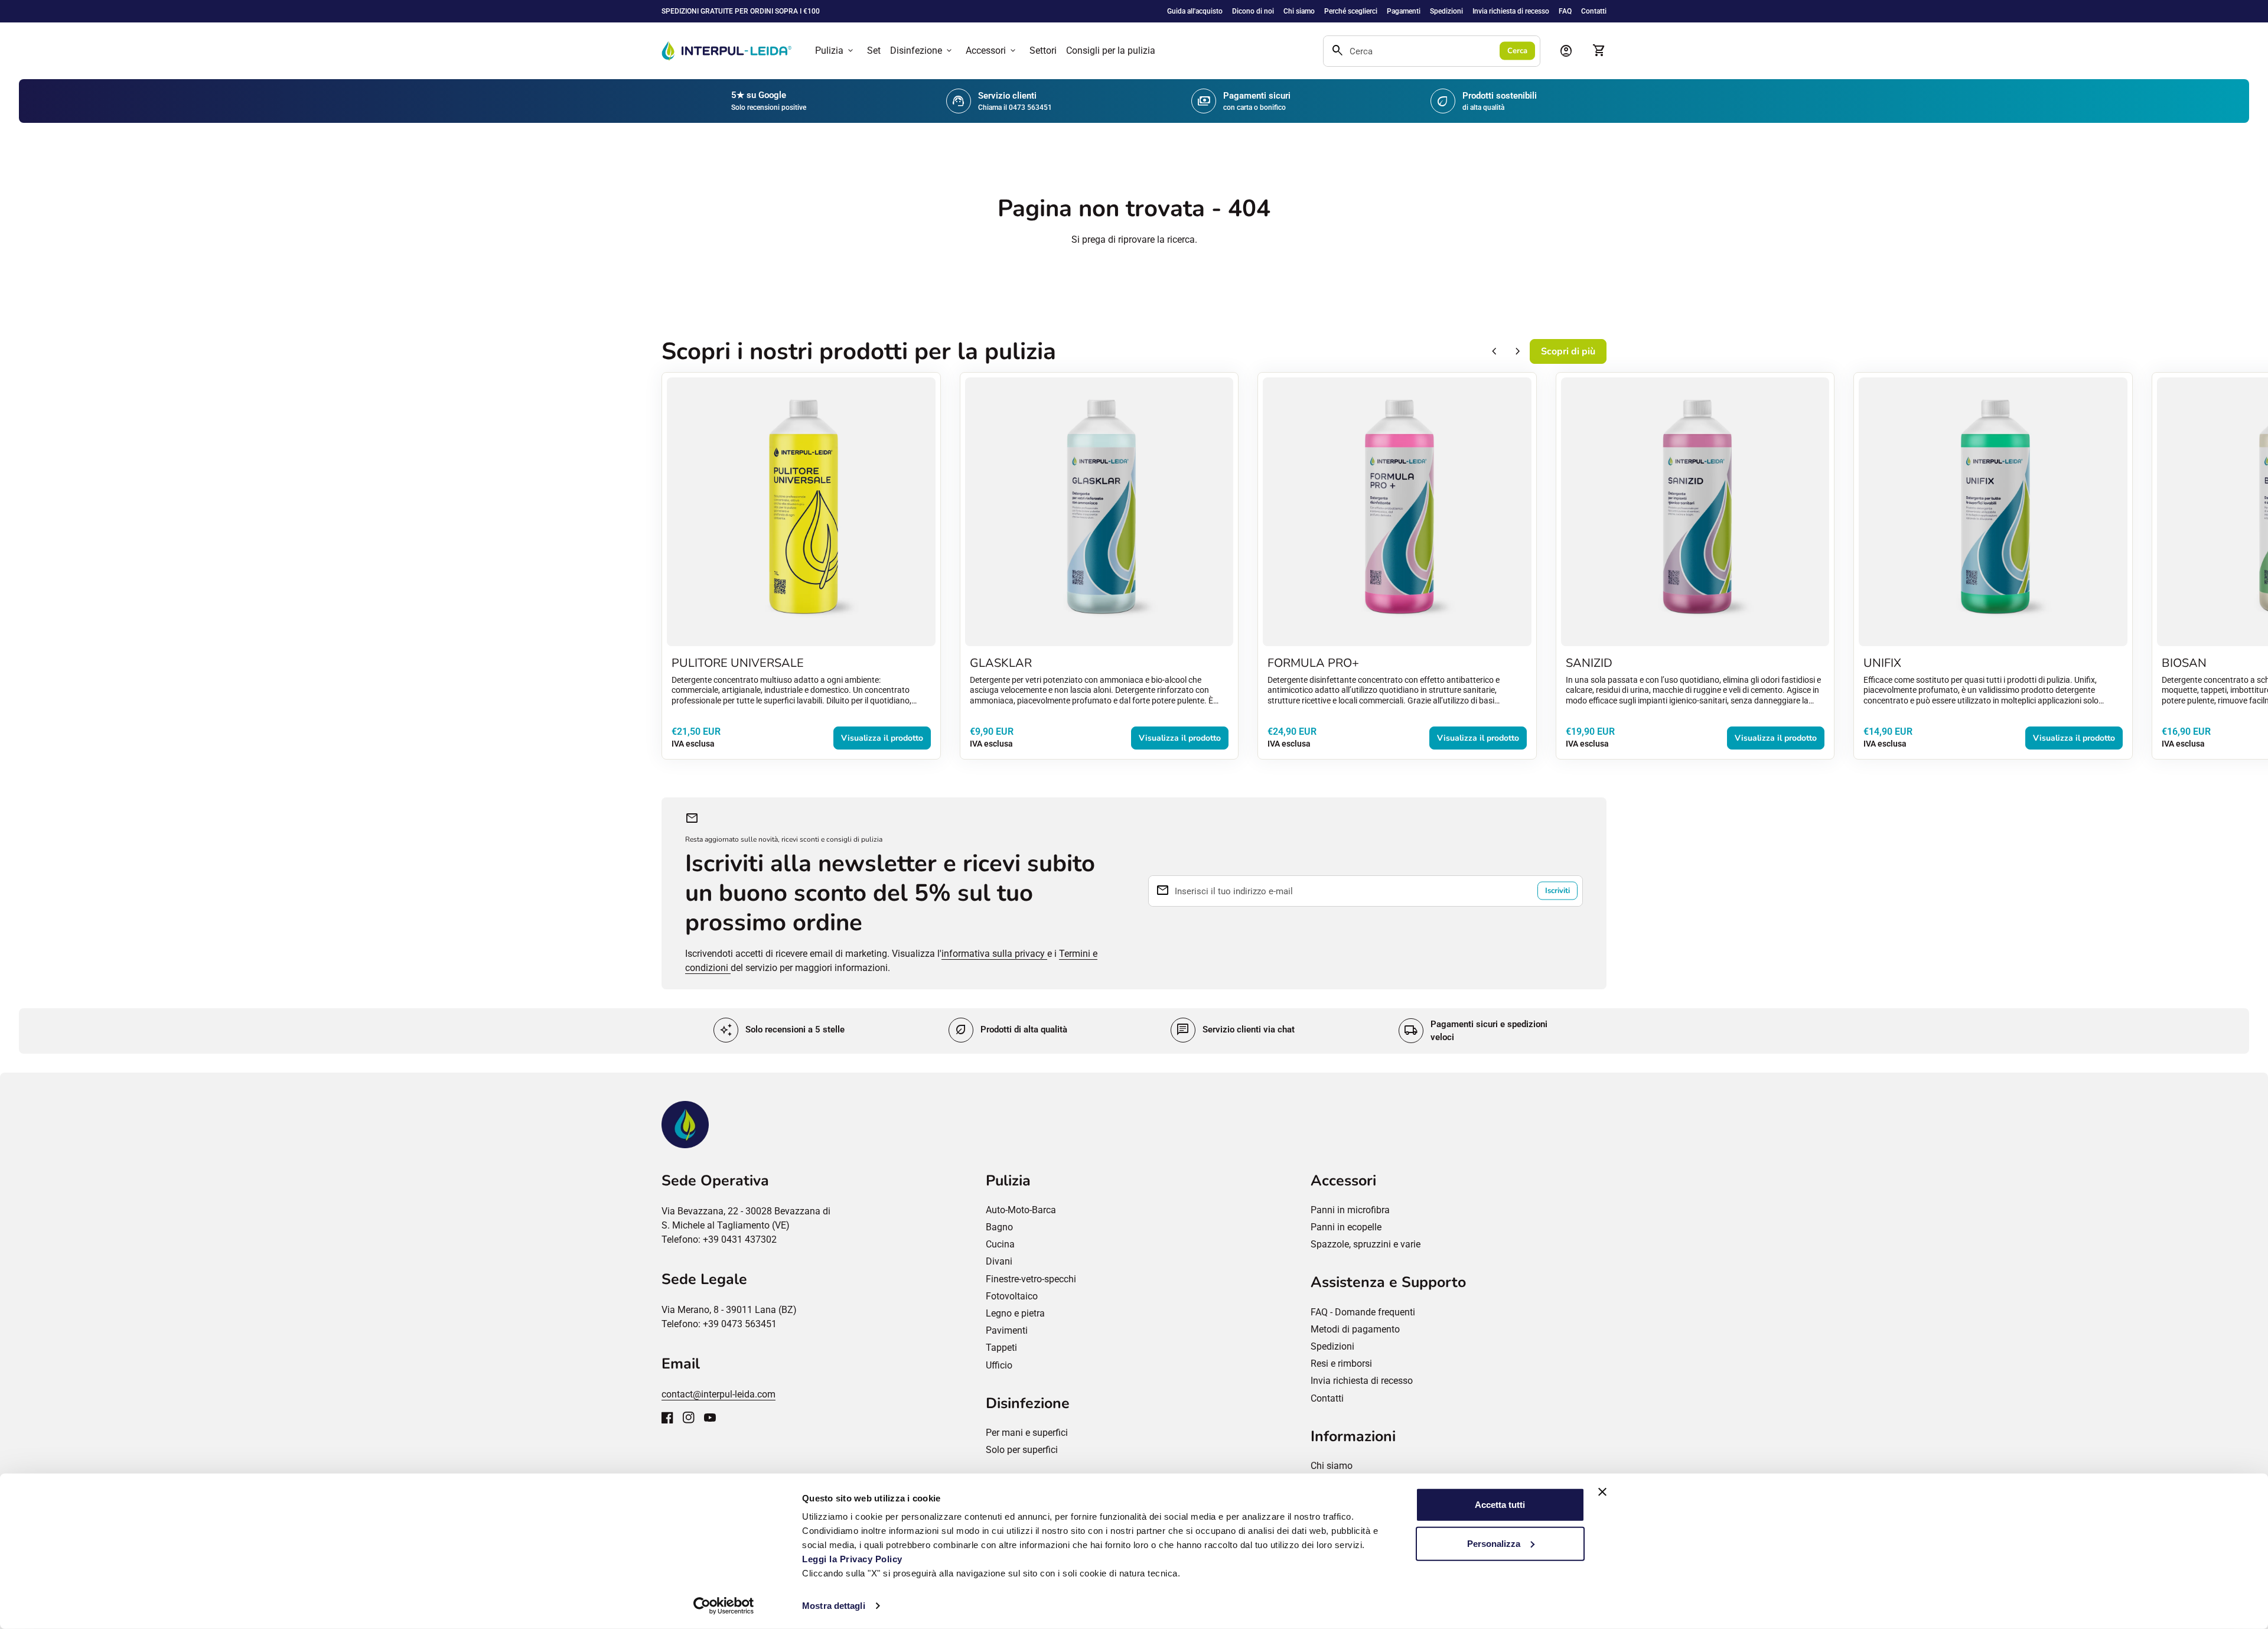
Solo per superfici (1022, 1450)
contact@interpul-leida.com (718, 1394)
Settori (1043, 51)
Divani (999, 1261)
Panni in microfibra (1350, 1210)
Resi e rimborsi (1341, 1364)
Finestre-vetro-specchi (1031, 1279)
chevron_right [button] (1518, 351)
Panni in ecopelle (1346, 1227)
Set (874, 51)
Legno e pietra (1015, 1313)
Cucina (1000, 1244)
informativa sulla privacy (994, 954)
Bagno (999, 1227)
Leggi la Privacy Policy (853, 1559)
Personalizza (1494, 1543)
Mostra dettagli (834, 1606)
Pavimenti (1007, 1330)
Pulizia (835, 51)
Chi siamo (1299, 11)
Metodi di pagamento (1355, 1329)
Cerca (1517, 51)
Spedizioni (1446, 11)
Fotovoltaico (1012, 1296)
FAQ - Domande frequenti (1363, 1312)
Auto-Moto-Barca (1021, 1210)
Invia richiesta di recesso (1511, 11)
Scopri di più (1568, 351)
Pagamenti (1404, 11)
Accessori (992, 51)
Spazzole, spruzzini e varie (1366, 1244)
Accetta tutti (1500, 1505)
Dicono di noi (1253, 11)
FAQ (1565, 11)
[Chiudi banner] (1602, 1492)
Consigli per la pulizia (1111, 51)
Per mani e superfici (1027, 1433)
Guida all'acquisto (1195, 11)
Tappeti (1001, 1348)
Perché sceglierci (1351, 11)
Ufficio (999, 1365)
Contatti (1594, 11)
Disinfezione (922, 51)
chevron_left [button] (1494, 351)
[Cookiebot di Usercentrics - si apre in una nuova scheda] (724, 1606)
